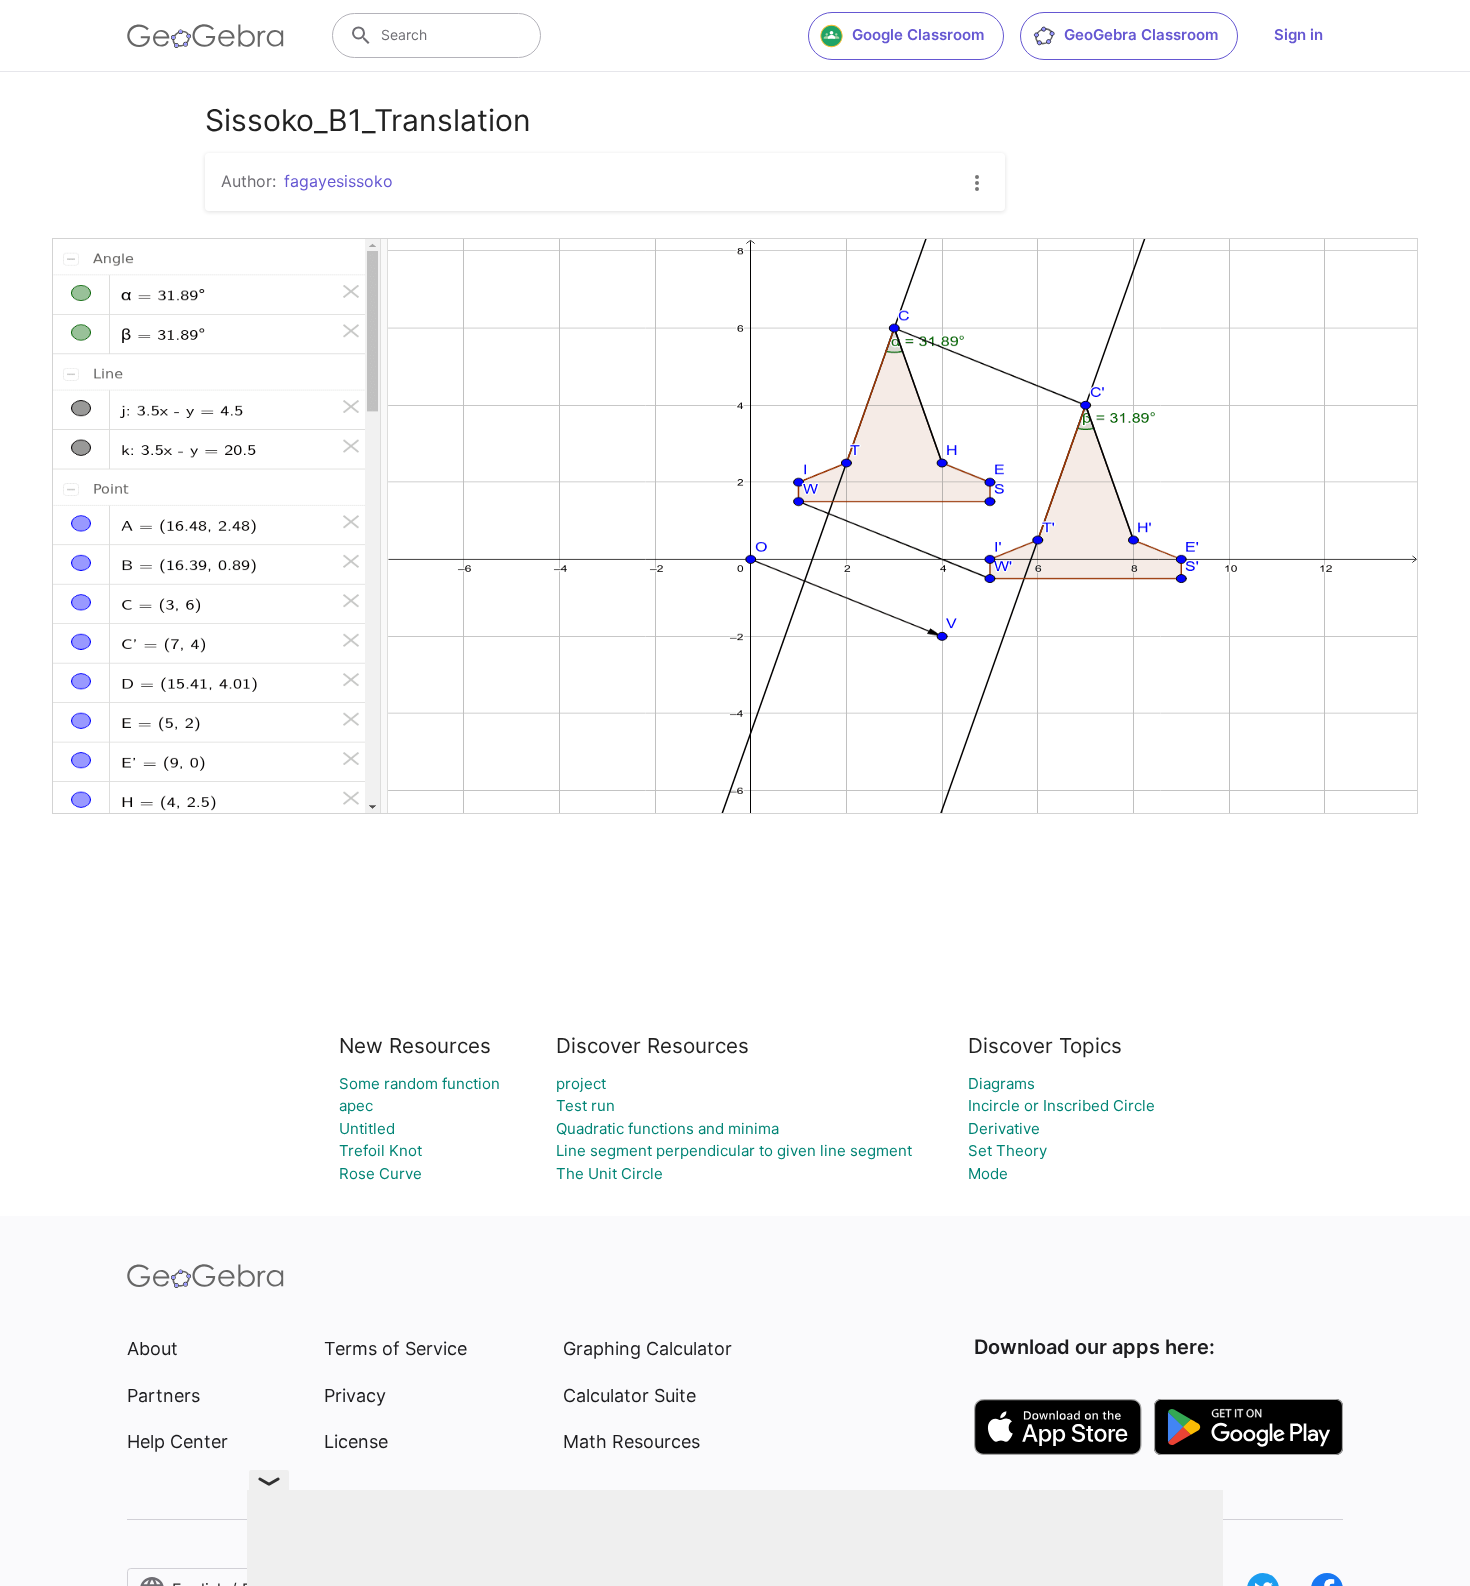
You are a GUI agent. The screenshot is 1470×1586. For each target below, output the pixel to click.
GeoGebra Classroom (1141, 34)
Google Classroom (918, 34)
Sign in (1298, 34)
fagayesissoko (338, 181)
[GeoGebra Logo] (205, 36)
